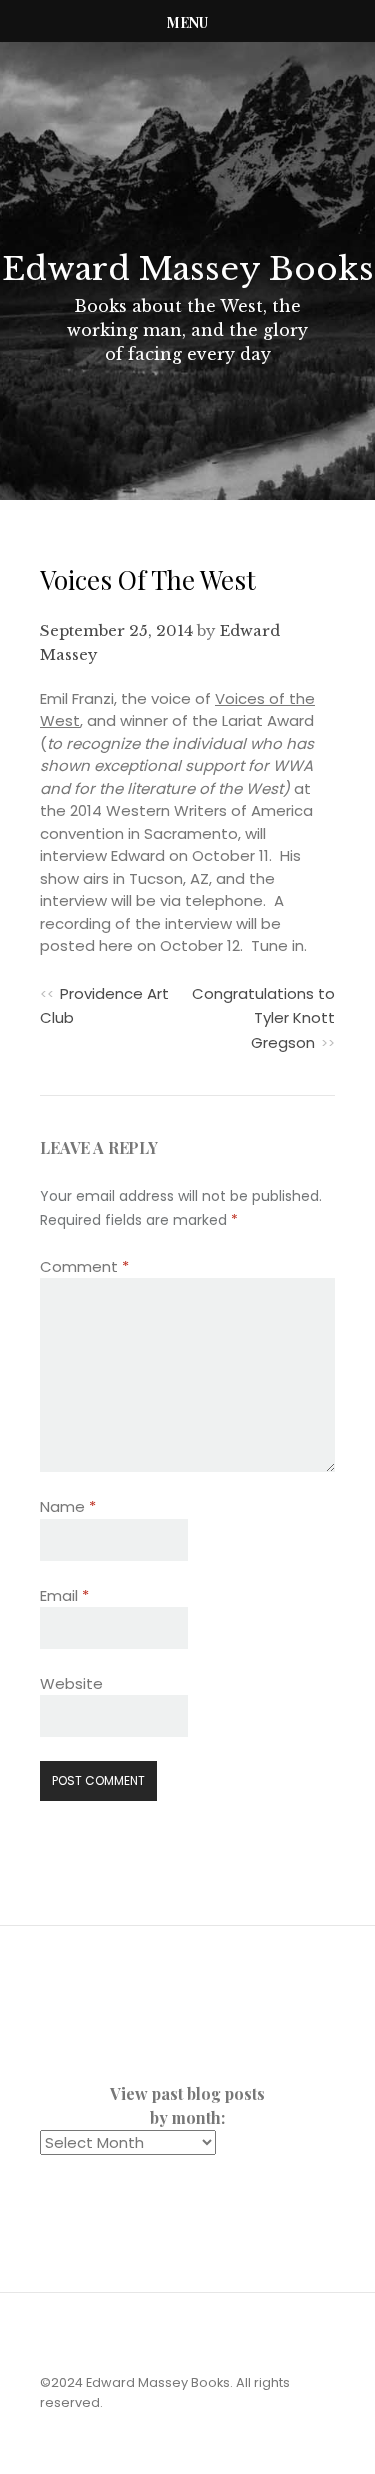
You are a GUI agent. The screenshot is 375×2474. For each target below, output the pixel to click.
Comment (84, 1266)
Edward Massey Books (188, 269)
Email (64, 1595)
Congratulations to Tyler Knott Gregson (263, 1018)
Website (71, 1683)
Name (68, 1506)
